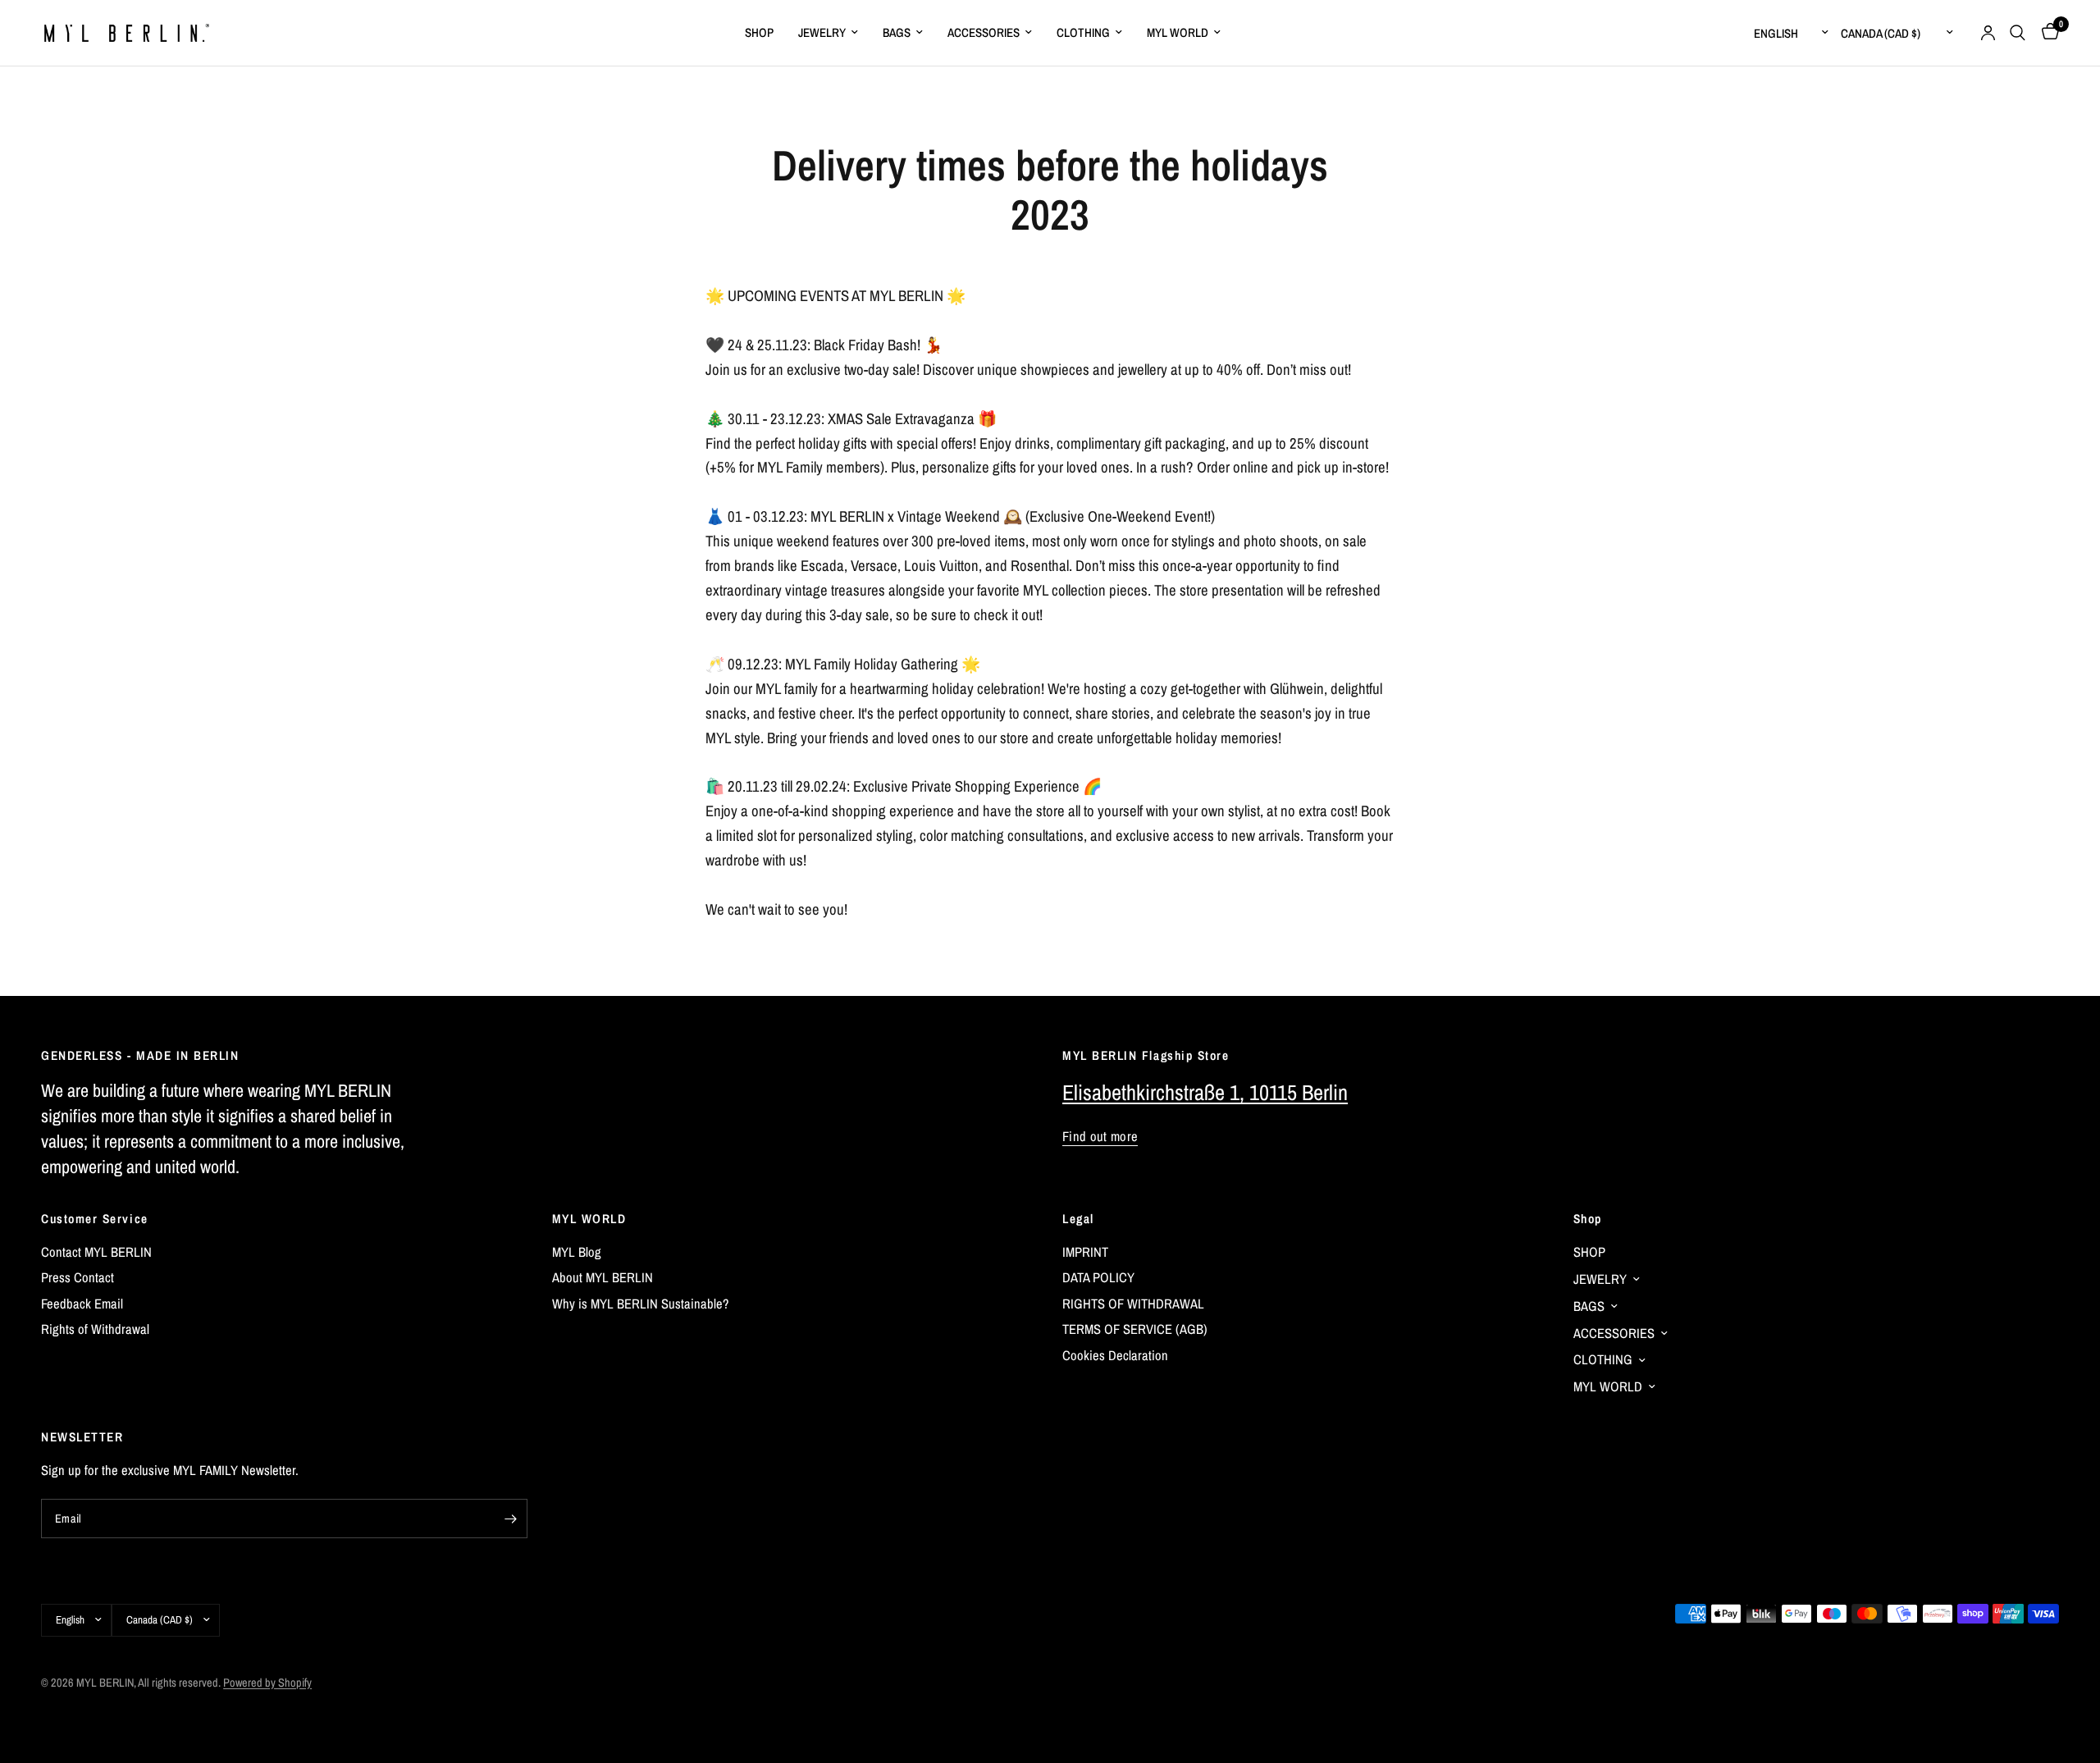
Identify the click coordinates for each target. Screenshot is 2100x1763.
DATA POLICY (1098, 1277)
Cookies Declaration (1115, 1355)
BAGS (897, 32)
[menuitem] (759, 33)
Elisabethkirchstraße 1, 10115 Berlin (1205, 1092)
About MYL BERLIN (603, 1277)
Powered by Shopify (267, 1682)
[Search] (2018, 33)
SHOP (759, 32)
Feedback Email (82, 1304)
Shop (1588, 1219)
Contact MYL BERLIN (96, 1252)
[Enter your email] (511, 1519)
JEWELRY (822, 32)
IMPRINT (1085, 1252)
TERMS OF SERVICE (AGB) (1135, 1329)
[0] (2046, 33)
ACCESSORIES (984, 32)
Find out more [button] (1100, 1137)
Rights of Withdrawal (95, 1329)
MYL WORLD (1178, 32)
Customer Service (95, 1219)
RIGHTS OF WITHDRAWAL (1133, 1304)
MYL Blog (577, 1252)
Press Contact (78, 1277)
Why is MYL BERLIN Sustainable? (641, 1304)
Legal (1078, 1219)
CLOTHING (1083, 32)
